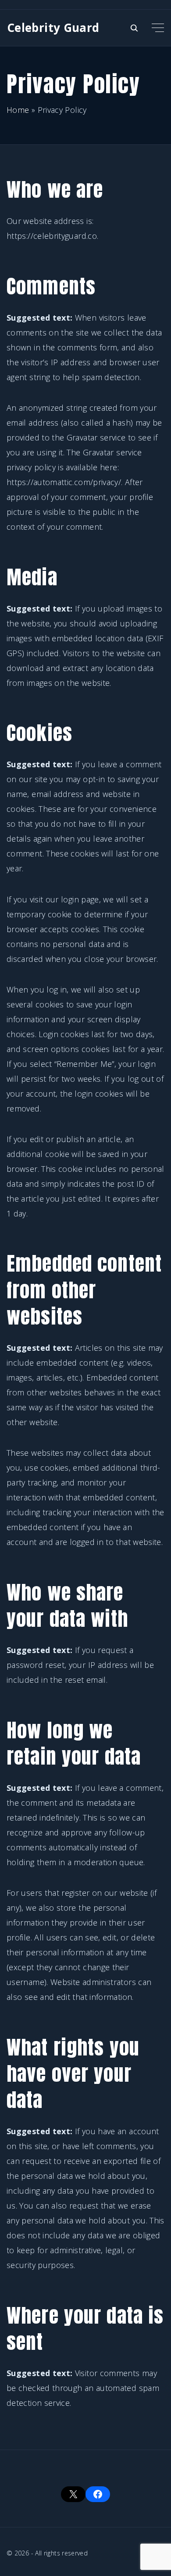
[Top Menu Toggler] (158, 28)
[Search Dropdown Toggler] (134, 28)
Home (18, 110)
